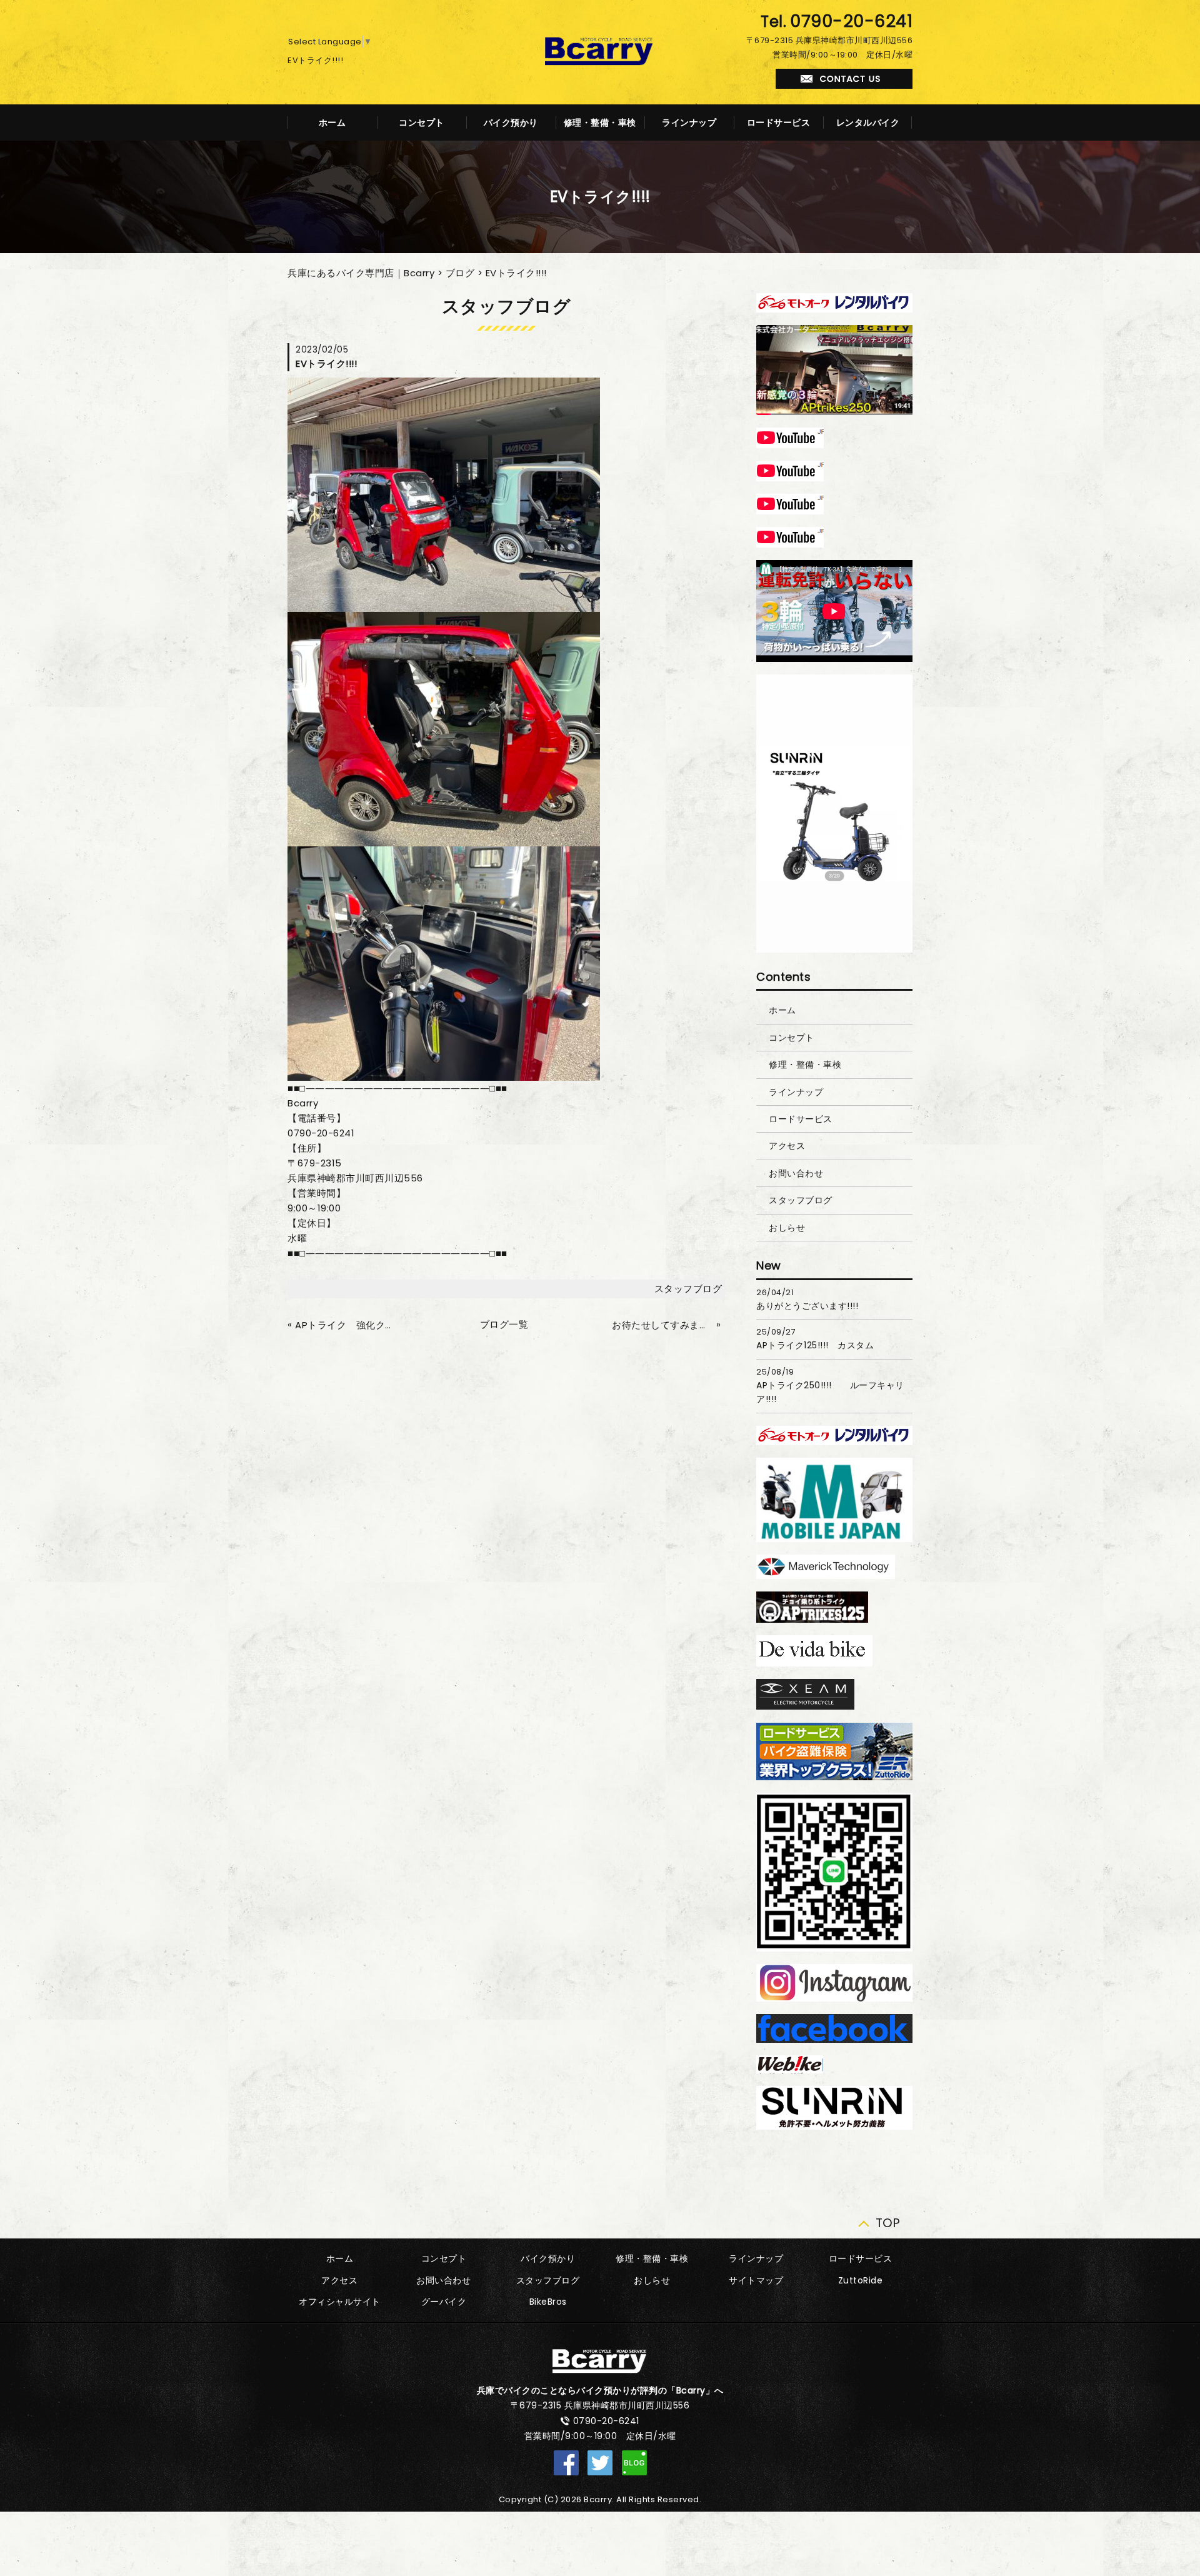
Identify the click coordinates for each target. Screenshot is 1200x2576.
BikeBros (548, 2302)
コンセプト (422, 123)
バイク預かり (511, 123)
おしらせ (787, 1228)
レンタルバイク (868, 123)
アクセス (787, 1146)
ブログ (460, 273)
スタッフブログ (688, 1289)
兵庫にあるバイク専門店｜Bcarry (361, 273)
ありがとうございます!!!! (807, 1306)
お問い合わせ (796, 1173)
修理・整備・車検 (600, 123)
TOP (888, 2220)
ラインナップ (689, 123)
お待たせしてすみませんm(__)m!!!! (662, 1325)
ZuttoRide (861, 2280)
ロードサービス (779, 123)
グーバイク (444, 2302)
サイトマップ (756, 2280)
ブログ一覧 (504, 1324)
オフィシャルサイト (340, 2302)
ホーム (332, 123)
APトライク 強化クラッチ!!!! (346, 1325)
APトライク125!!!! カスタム (815, 1345)
